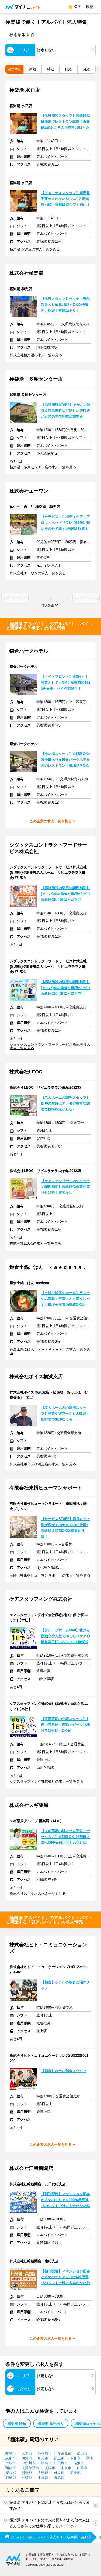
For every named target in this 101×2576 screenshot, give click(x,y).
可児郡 (59, 2473)
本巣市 (66, 2468)
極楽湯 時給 (17, 2424)
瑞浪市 (79, 2463)
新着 (33, 69)
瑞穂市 (11, 2468)
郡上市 (59, 2458)
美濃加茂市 (30, 2468)
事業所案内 (47, 2555)
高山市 (82, 2453)
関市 (90, 2458)
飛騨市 (63, 2463)
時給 (51, 69)
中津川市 (29, 2463)
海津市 (27, 2458)
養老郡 (59, 2478)
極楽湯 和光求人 (51, 2424)
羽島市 (46, 2463)
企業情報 (31, 2555)
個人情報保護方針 (62, 2559)
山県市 (82, 2468)
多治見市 (64, 2453)
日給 (68, 69)
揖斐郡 (27, 2473)
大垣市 (27, 2453)
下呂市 (75, 2458)
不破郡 (27, 2478)
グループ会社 (40, 2559)
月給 (86, 69)
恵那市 (11, 2458)
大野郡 (43, 2473)
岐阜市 (11, 2453)
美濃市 (50, 2468)
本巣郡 (43, 2478)
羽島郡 (11, 2478)
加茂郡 (75, 2473)
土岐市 (11, 2463)
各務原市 (45, 2453)
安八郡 (11, 2473)
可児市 (43, 2458)
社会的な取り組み (68, 2555)
